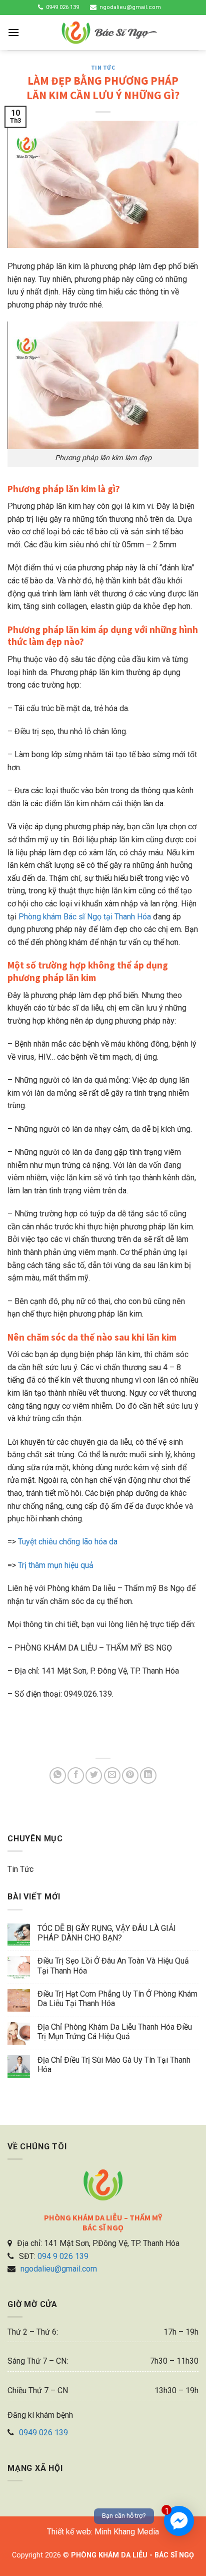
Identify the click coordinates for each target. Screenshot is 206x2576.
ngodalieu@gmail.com (130, 7)
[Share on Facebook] (76, 1776)
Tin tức (103, 68)
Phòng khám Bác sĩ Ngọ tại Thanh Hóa (85, 917)
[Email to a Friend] (112, 1776)
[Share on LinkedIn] (148, 1776)
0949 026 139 (62, 7)
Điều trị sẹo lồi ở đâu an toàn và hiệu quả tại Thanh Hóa (113, 1966)
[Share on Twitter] (94, 1776)
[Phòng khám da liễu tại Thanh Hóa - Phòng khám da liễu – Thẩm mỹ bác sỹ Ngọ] (109, 33)
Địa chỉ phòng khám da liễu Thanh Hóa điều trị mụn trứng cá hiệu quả (115, 2032)
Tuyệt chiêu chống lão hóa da (68, 1542)
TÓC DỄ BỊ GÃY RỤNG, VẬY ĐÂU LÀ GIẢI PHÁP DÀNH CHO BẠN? (107, 1933)
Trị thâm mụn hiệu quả (56, 1565)
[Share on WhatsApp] (58, 1776)
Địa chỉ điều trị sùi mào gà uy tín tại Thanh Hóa (114, 2065)
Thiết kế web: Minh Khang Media (103, 2532)
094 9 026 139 (63, 2256)
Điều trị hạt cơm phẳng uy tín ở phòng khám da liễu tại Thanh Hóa (117, 1999)
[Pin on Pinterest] (130, 1776)
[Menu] (13, 32)
